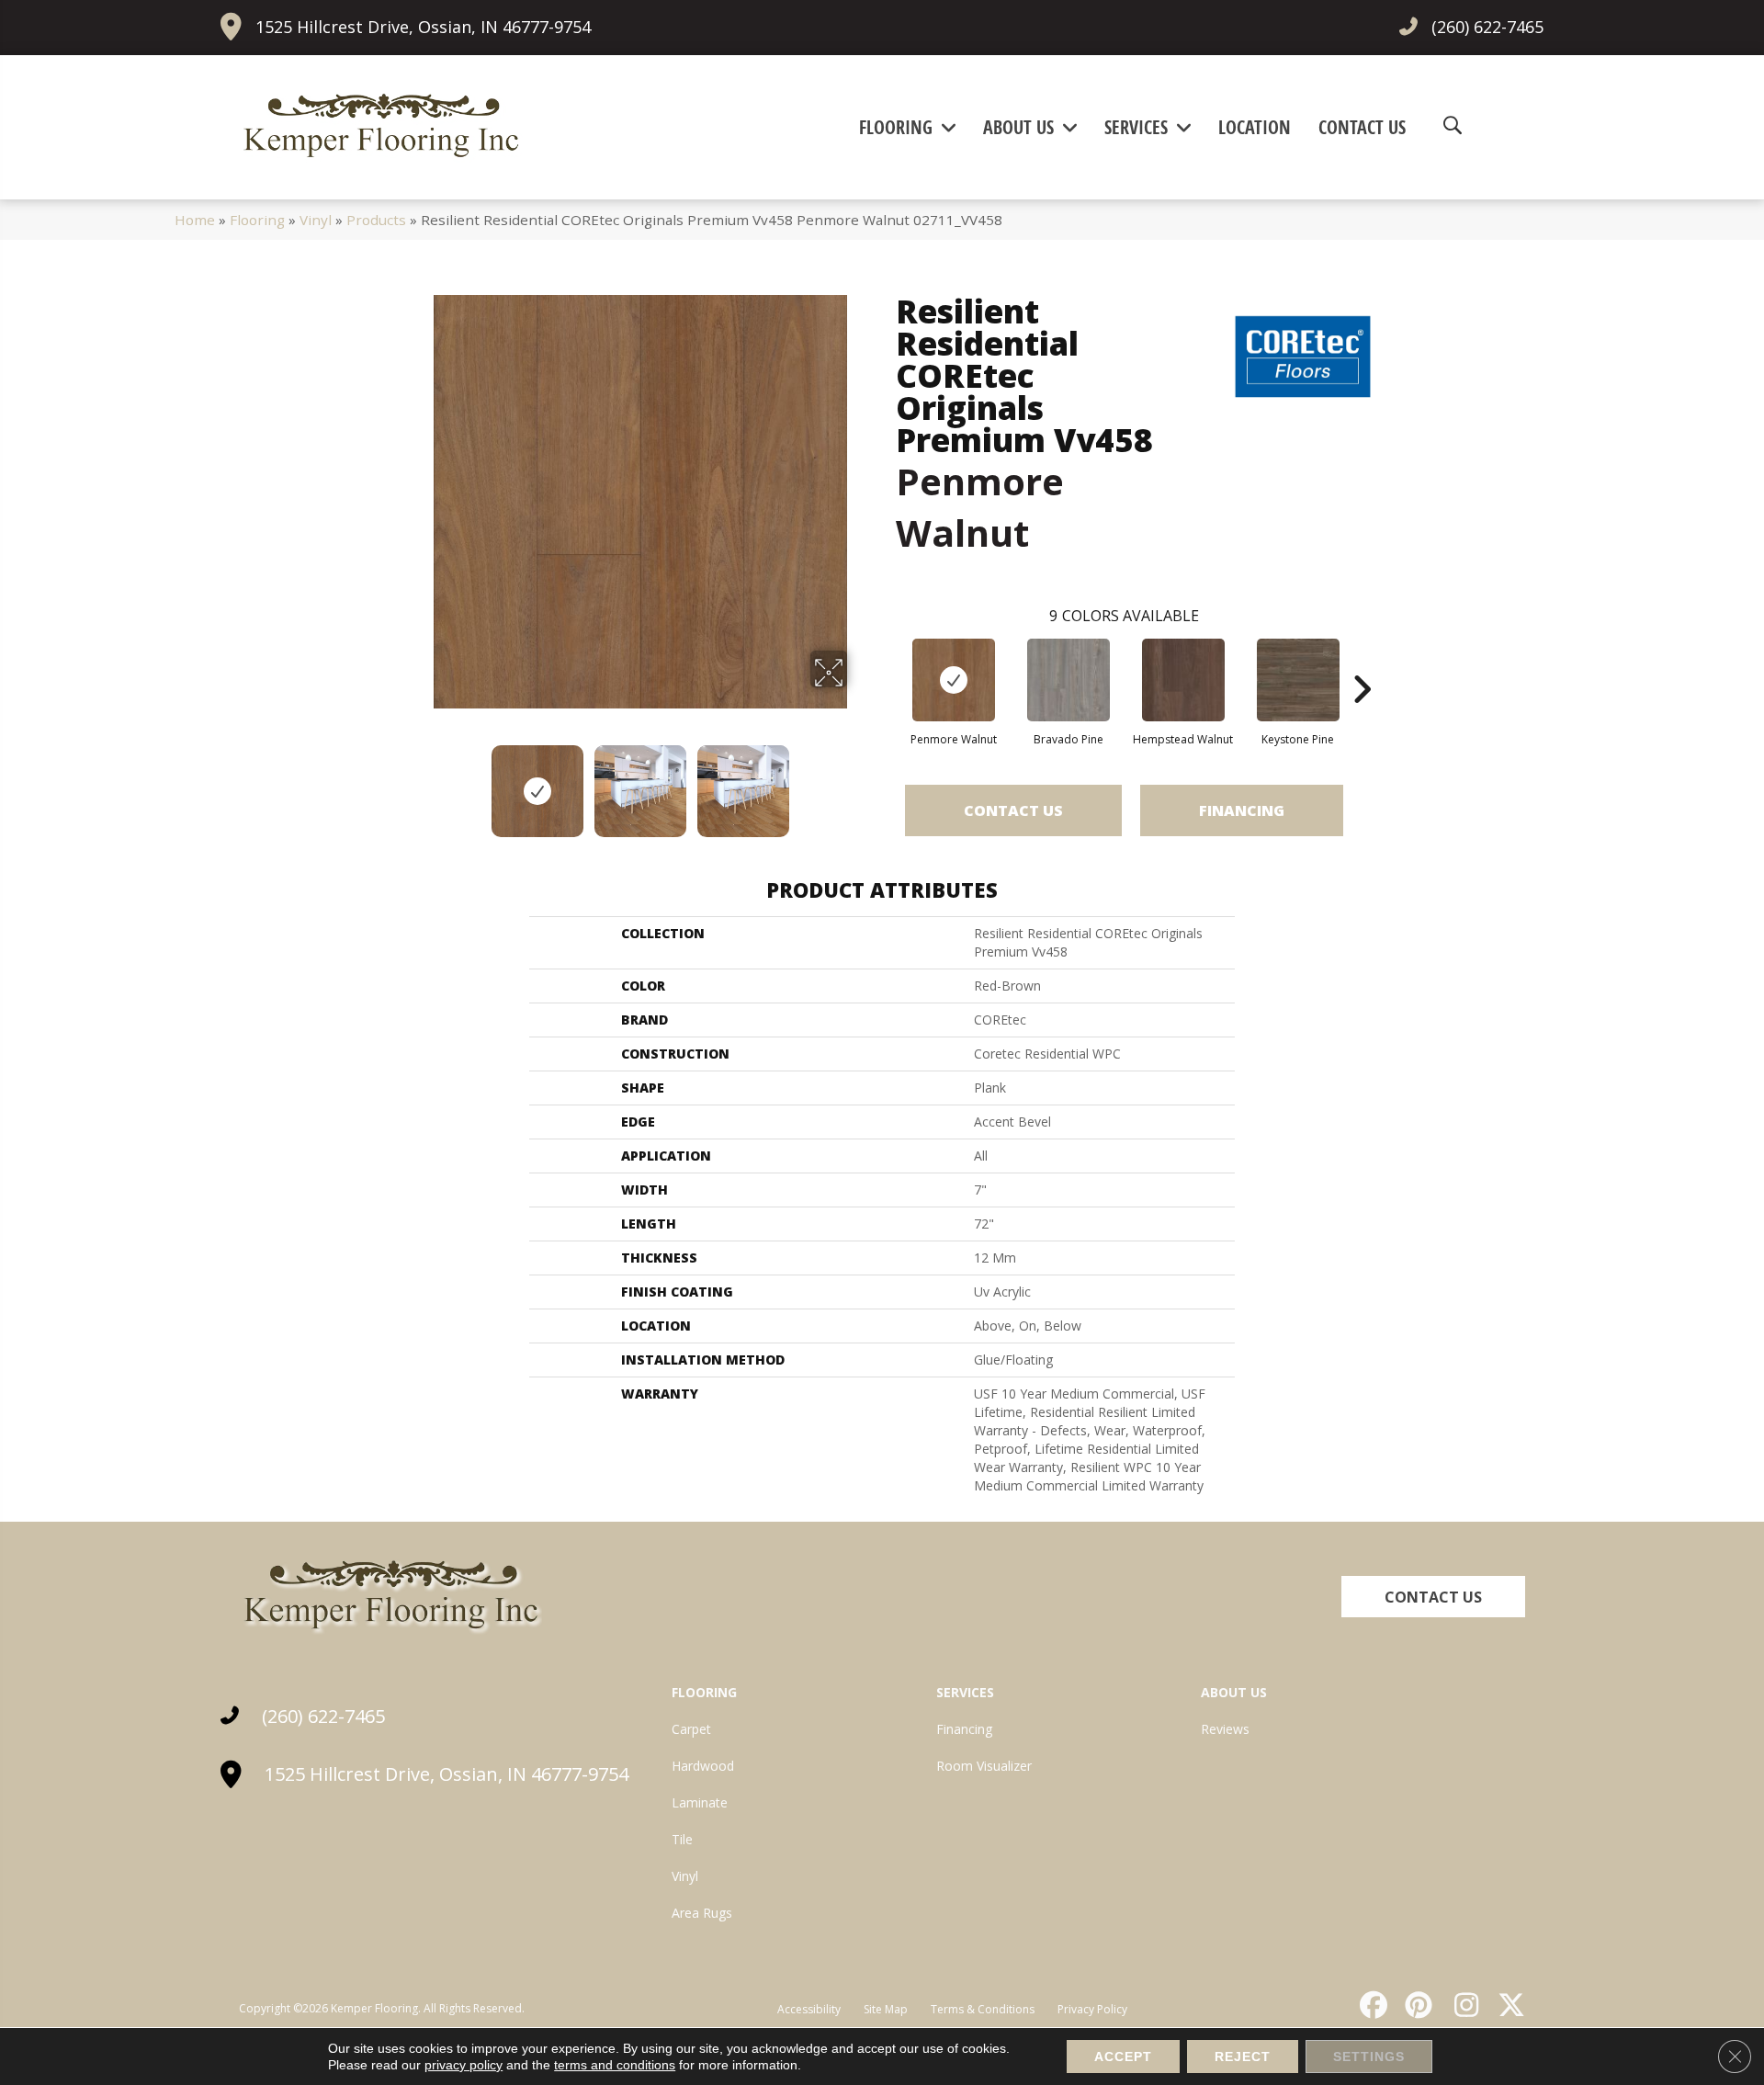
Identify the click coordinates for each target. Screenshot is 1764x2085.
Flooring (257, 220)
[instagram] (1462, 2005)
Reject (1243, 2057)
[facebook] (1371, 2005)
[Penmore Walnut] (954, 680)
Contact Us (1013, 810)
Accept (1123, 2057)
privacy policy (464, 2065)
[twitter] (1508, 2005)
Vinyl (316, 220)
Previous (421, 782)
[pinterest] (1417, 2005)
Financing (1242, 810)
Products (376, 220)
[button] (1433, 1597)
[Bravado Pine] (1069, 680)
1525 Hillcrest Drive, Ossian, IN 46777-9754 (423, 27)
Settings (1369, 2057)
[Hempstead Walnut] (1183, 680)
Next (859, 782)
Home (195, 220)
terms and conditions (615, 2065)
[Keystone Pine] (1298, 680)
